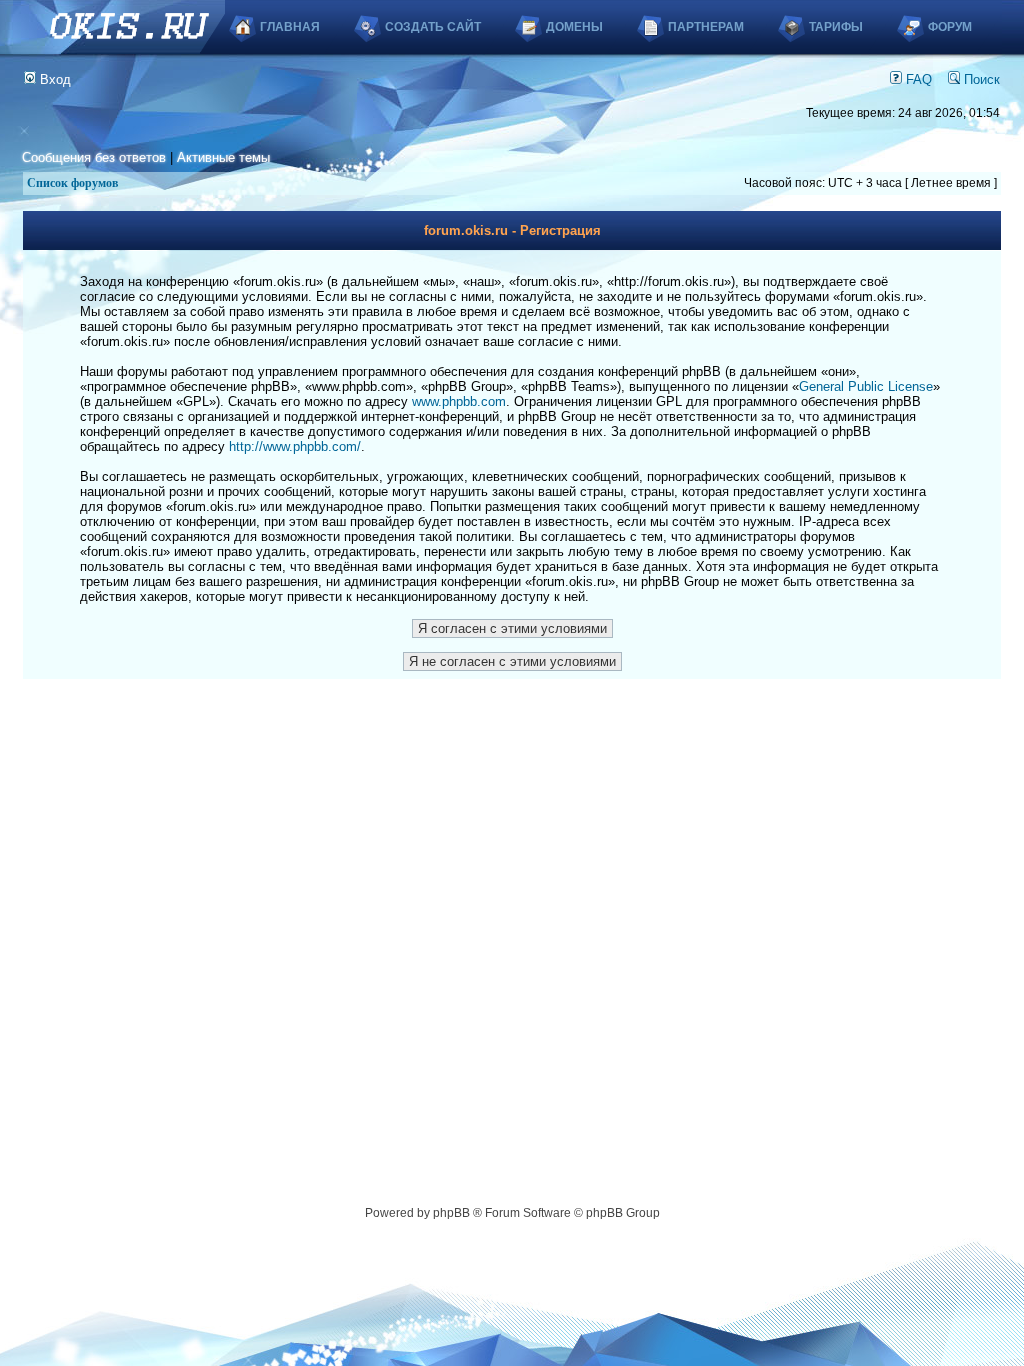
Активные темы (223, 157)
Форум (950, 27)
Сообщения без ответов (94, 157)
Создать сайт (433, 27)
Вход (53, 79)
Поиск (980, 79)
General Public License (866, 386)
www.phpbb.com (459, 401)
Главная (290, 27)
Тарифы (836, 27)
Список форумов (72, 183)
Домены (574, 27)
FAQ (917, 79)
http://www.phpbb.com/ (295, 446)
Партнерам (706, 27)
